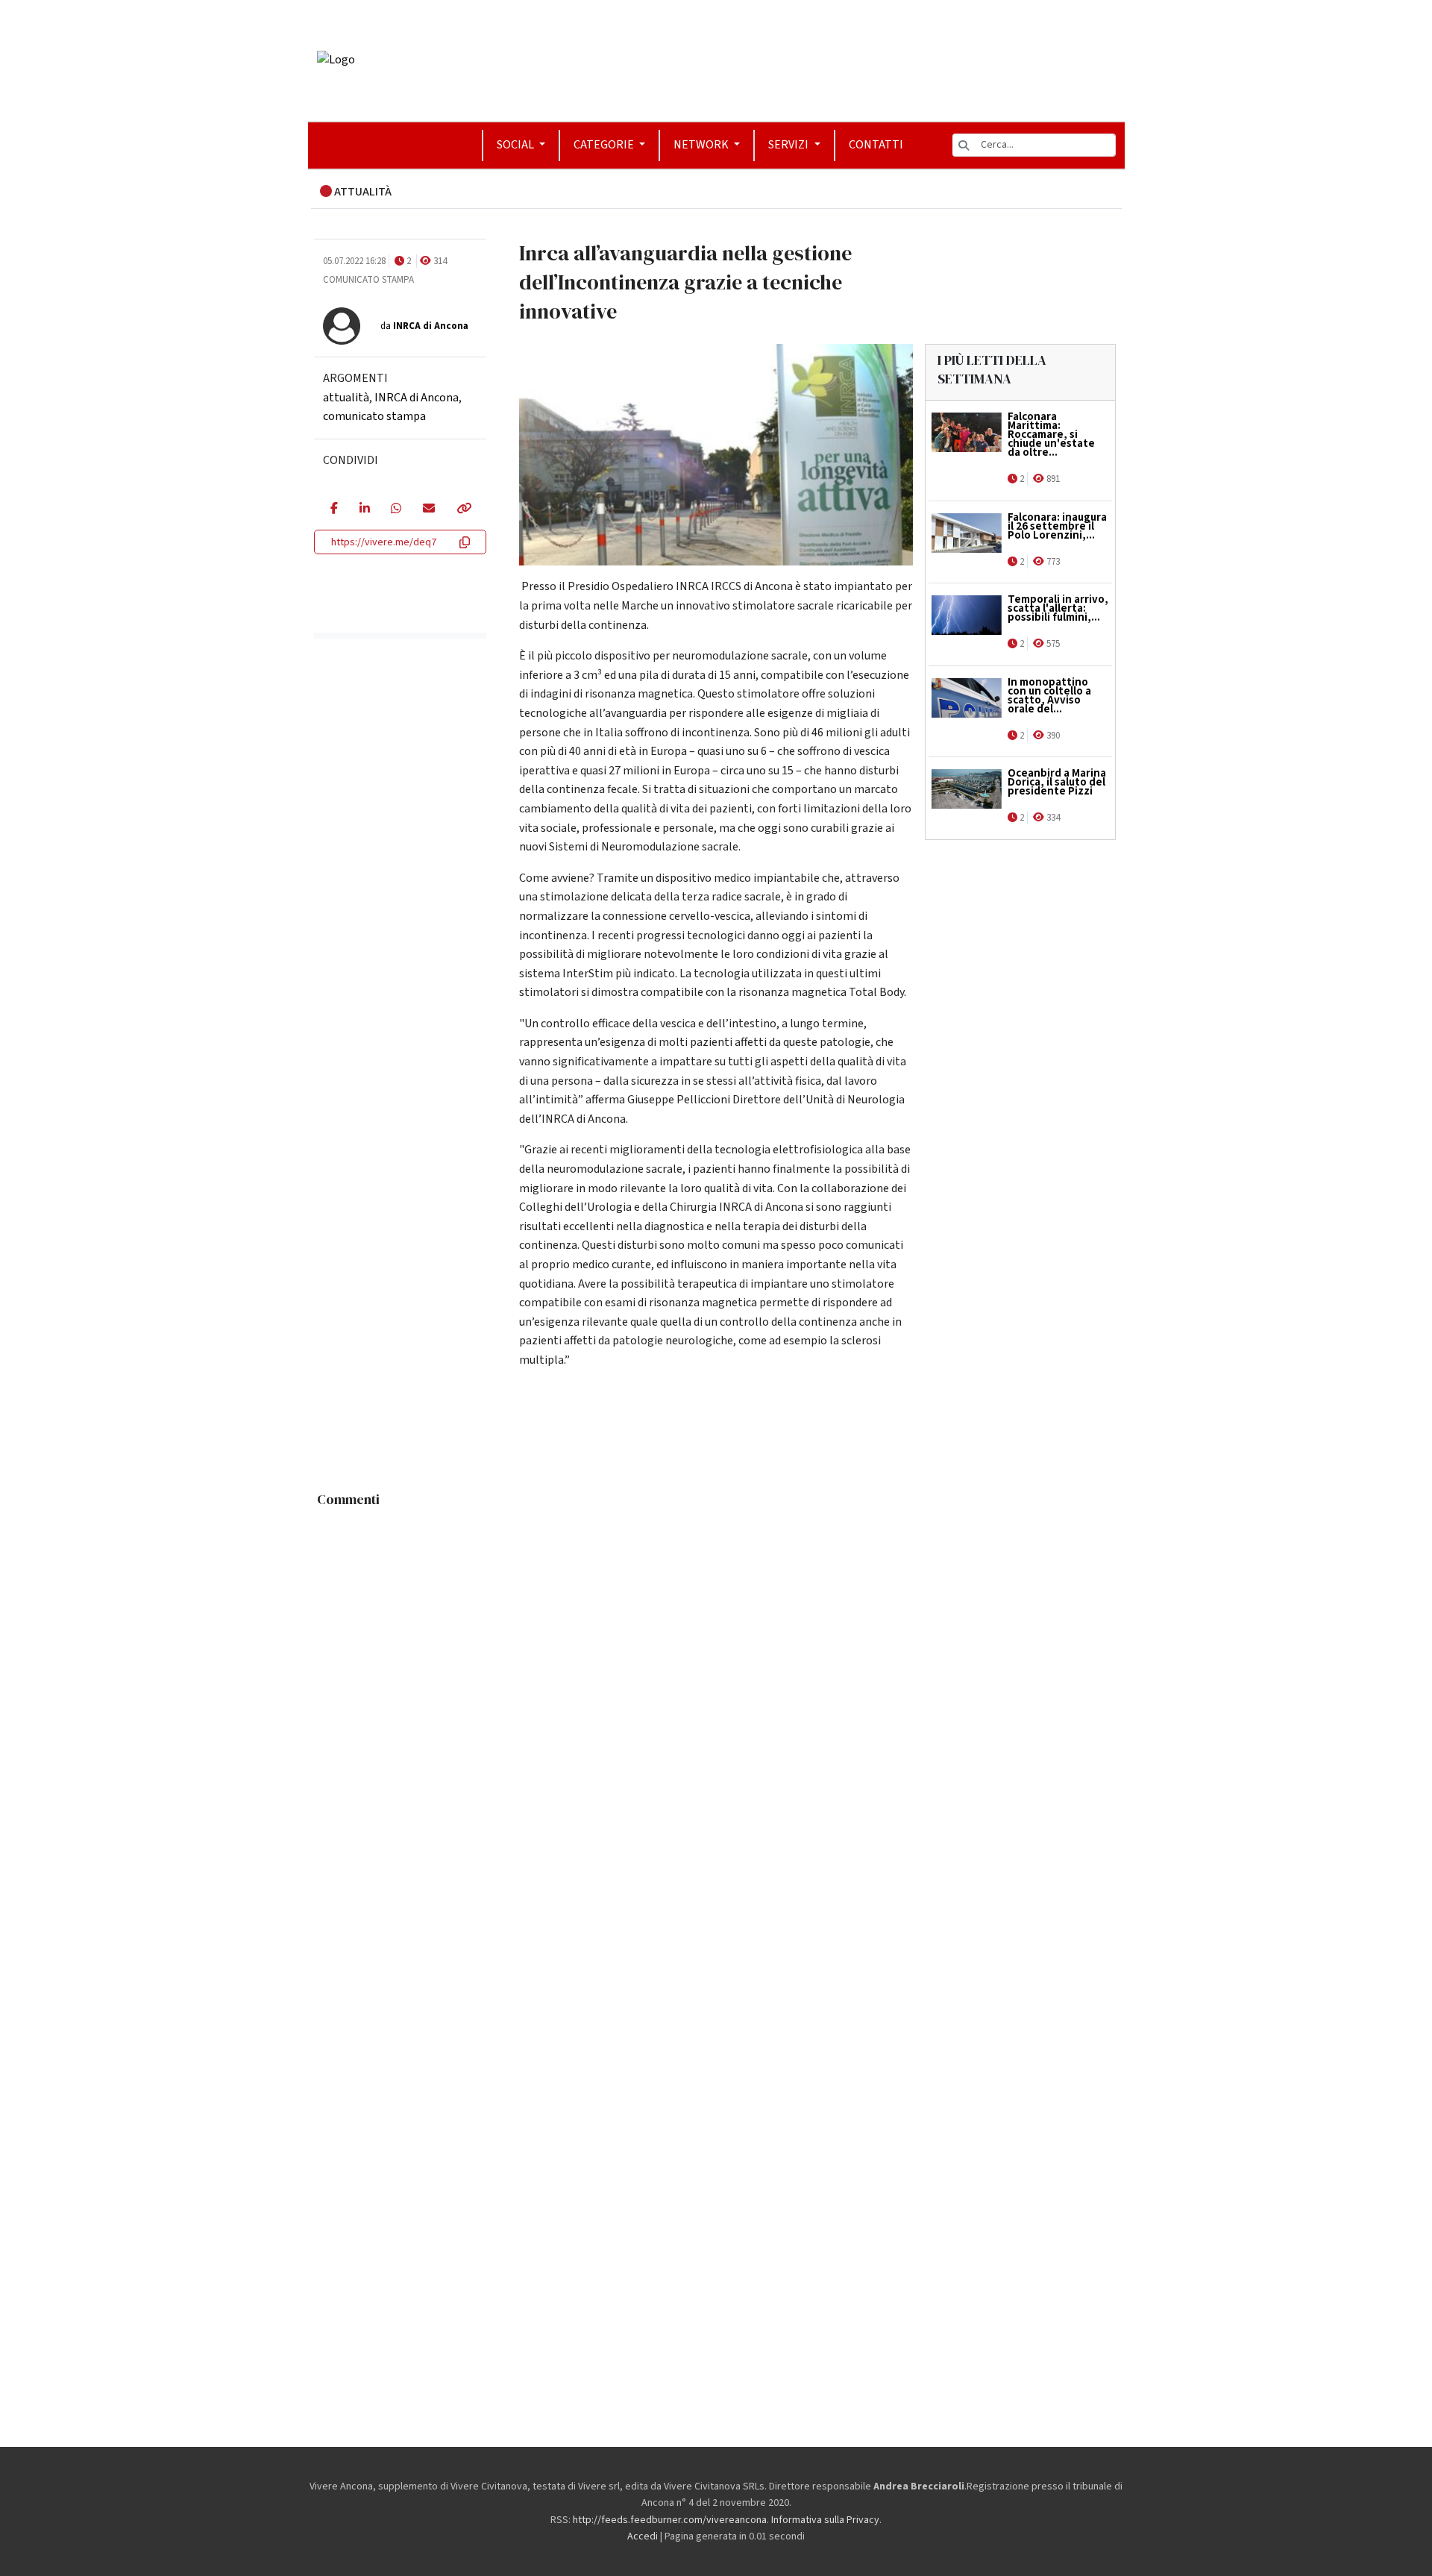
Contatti (876, 145)
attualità (346, 398)
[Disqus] (716, 1701)
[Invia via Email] (428, 510)
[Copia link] (463, 510)
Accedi (643, 2536)
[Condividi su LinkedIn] (364, 510)
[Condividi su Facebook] (334, 510)
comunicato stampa (374, 416)
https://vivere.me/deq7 (384, 542)
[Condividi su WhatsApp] (396, 510)
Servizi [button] (789, 145)
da (424, 326)
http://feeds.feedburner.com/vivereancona (670, 2520)
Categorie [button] (605, 145)
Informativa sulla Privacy (825, 2520)
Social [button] (516, 145)
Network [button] (702, 145)
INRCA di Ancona (417, 398)
